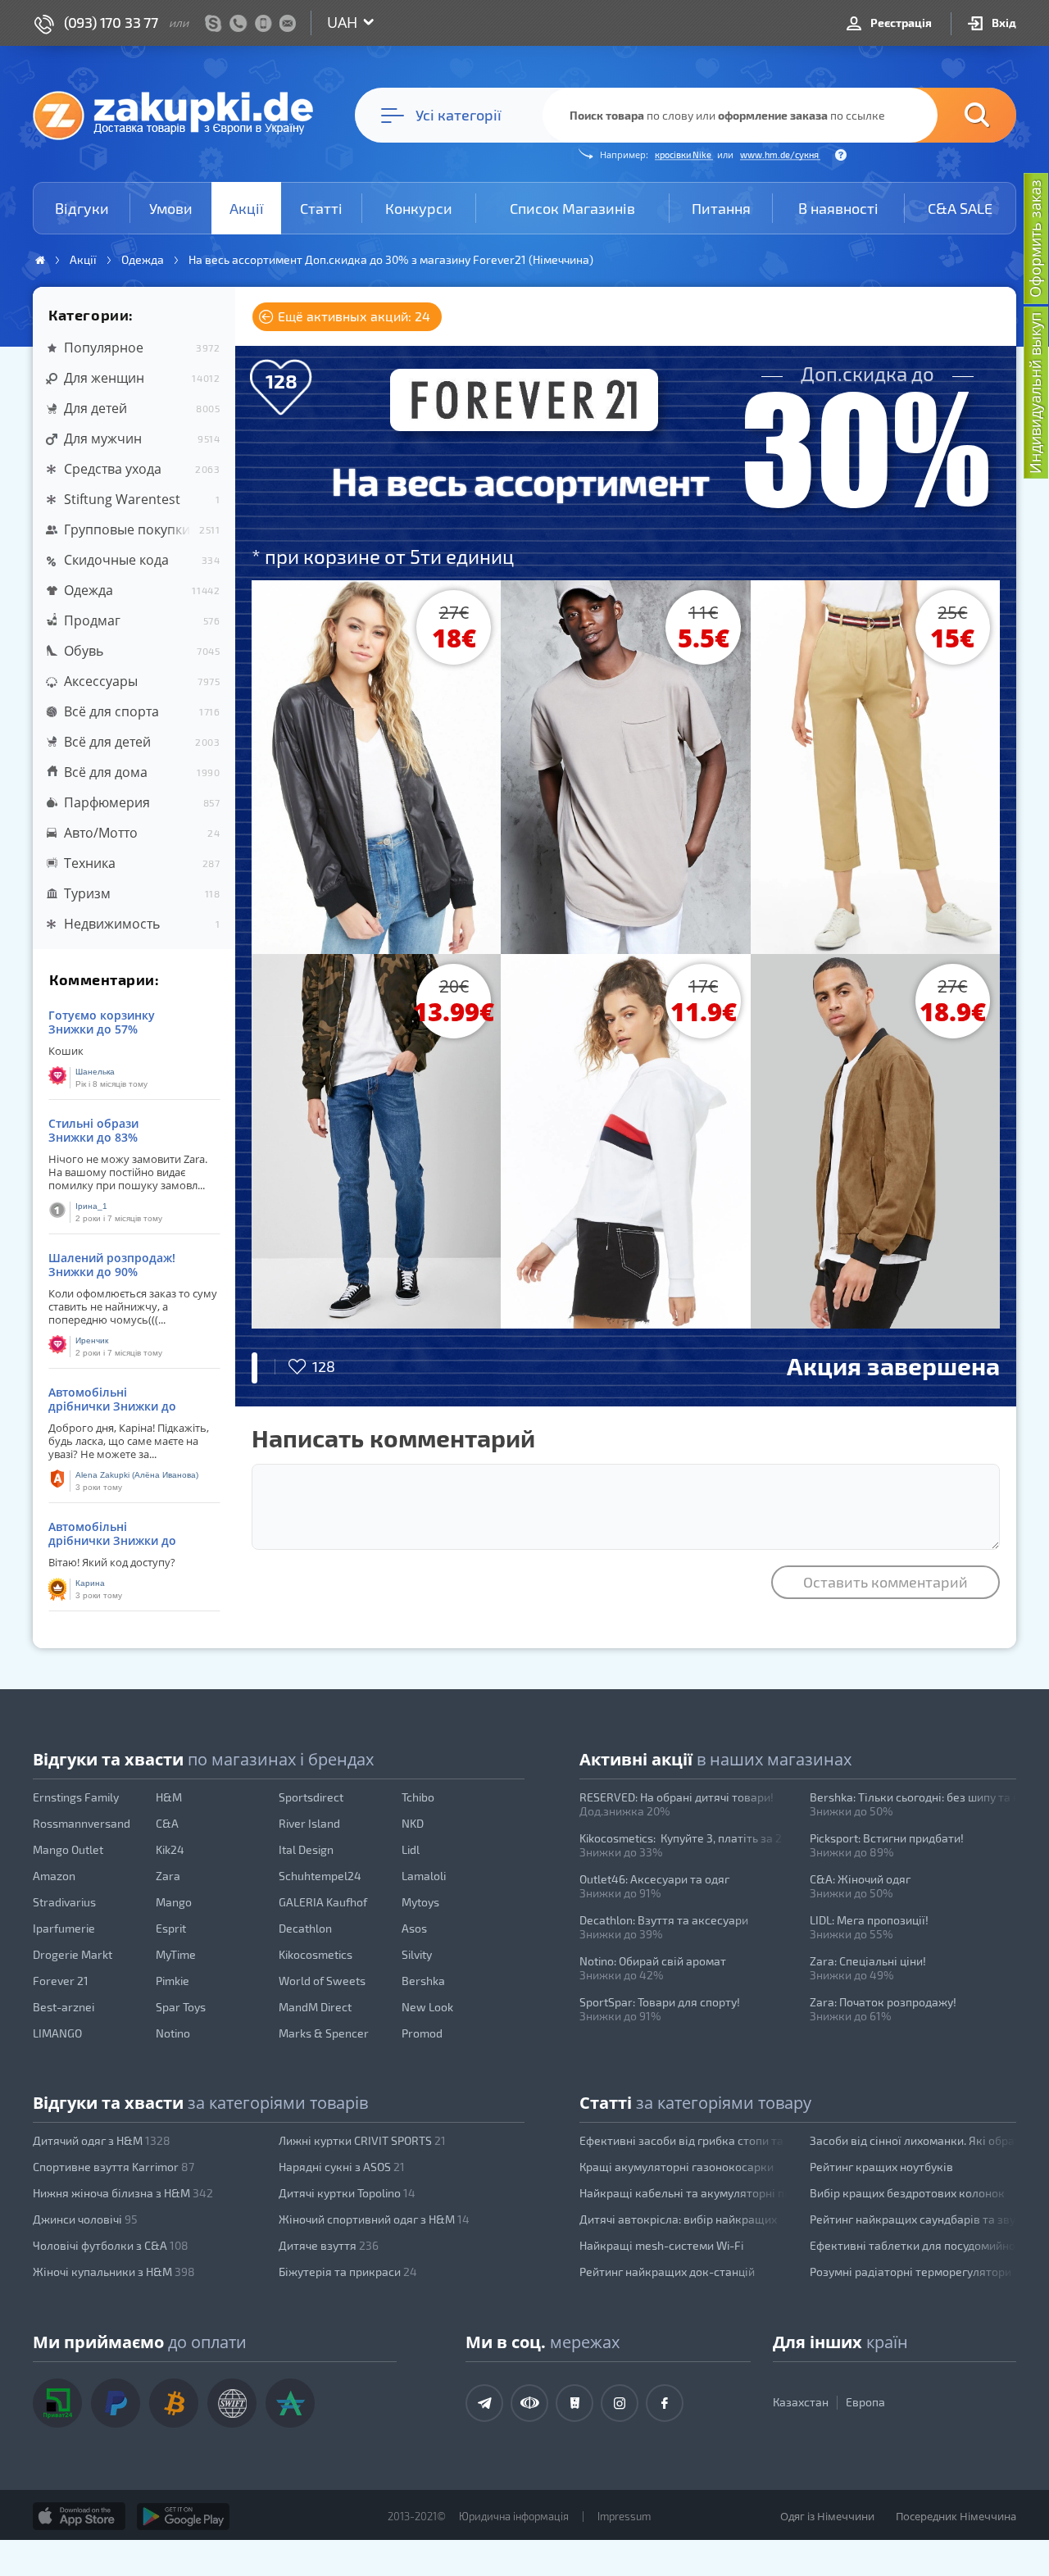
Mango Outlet (68, 1849)
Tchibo (418, 1797)
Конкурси (419, 208)
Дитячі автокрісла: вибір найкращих (678, 2219)
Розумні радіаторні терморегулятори (910, 2272)
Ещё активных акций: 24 (352, 316)
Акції (247, 208)
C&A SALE (960, 208)
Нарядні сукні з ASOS (342, 2167)
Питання (721, 208)
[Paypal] (116, 2403)
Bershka (423, 1981)
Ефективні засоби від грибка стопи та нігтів (683, 2140)
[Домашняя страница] (40, 260)
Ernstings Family (76, 1797)
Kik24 (170, 1849)
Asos (414, 1928)
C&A (167, 1823)
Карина (90, 1583)
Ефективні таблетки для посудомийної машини (913, 2245)
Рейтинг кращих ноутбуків (881, 2167)
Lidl (411, 1849)
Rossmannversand (82, 1823)
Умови (171, 208)
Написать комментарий (393, 1438)
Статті (321, 208)
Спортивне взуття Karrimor (114, 2167)
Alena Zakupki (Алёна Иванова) (137, 1475)
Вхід (1003, 23)
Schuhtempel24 (320, 1876)
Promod (422, 2033)
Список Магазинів (572, 208)
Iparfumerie (64, 1928)
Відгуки (82, 208)
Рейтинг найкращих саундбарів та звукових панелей (913, 2219)
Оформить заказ (1035, 239)
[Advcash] (290, 2403)
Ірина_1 (91, 1206)
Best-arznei (64, 2007)
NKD (413, 1823)
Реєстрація (900, 23)
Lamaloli (424, 1876)
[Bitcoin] (174, 2403)
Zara (168, 1876)
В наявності (838, 208)
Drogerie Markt (73, 1954)
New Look (427, 2007)
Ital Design (306, 1849)
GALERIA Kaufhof (323, 1902)
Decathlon (305, 1928)
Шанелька (95, 1072)
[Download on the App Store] (79, 2516)
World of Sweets (322, 1981)
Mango (174, 1902)
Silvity (417, 1954)
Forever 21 (61, 1981)
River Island (309, 1823)
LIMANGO (57, 2033)
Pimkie (173, 1981)
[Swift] (232, 2403)
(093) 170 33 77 (111, 22)
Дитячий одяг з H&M (102, 2140)
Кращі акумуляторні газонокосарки (677, 2167)
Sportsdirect (311, 1797)
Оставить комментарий (886, 1582)
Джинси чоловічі (85, 2219)
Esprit (171, 1928)
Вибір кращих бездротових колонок (907, 2193)
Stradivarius (64, 1902)
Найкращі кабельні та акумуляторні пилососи (683, 2193)
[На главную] (181, 115)
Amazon (54, 1876)
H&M (169, 1797)
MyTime (176, 1954)
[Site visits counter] (293, 2540)
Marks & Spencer (324, 2033)
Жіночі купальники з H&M (114, 2272)
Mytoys (420, 1902)
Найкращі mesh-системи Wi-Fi (661, 2245)
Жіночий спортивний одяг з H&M (374, 2219)
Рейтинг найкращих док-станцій (667, 2272)
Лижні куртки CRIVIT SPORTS (362, 2140)
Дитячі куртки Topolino (347, 2193)
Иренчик (92, 1340)
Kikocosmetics (316, 1954)
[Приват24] (57, 2403)
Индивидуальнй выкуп (1035, 393)
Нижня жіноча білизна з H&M (123, 2193)
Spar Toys (181, 2007)
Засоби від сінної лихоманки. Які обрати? (913, 2140)
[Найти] (952, 115)
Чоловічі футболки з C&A (111, 2245)
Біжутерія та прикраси (348, 2272)
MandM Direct (315, 2007)
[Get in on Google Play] (183, 2516)
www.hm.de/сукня (780, 154)
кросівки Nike (684, 154)
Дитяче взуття (329, 2245)
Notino (173, 2033)
